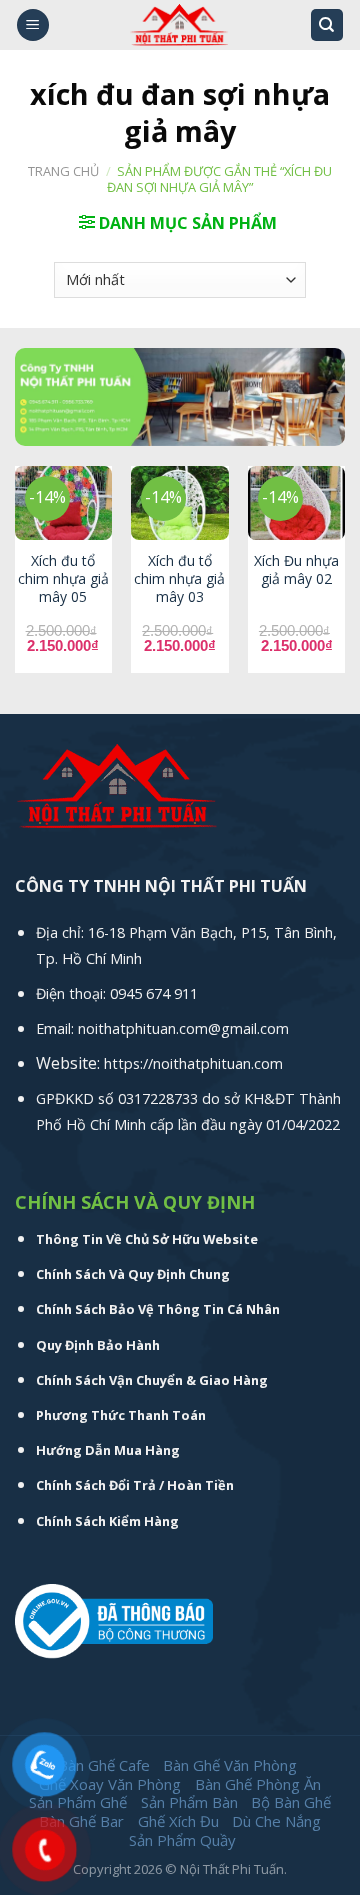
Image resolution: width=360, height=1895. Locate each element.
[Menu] (33, 25)
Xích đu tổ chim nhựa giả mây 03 (179, 579)
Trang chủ (63, 171)
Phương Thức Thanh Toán (121, 1415)
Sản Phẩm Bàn (189, 1802)
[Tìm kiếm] (327, 25)
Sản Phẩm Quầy (182, 1840)
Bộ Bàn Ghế (291, 1802)
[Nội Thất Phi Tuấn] (179, 25)
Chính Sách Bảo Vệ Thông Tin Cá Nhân (158, 1309)
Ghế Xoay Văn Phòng (110, 1784)
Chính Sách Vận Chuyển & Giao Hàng (152, 1380)
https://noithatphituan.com (193, 1063)
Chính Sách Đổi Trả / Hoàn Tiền (135, 1485)
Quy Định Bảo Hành (98, 1345)
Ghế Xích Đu (178, 1821)
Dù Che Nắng (276, 1821)
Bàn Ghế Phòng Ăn (258, 1784)
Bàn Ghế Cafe (104, 1765)
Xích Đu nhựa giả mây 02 (296, 570)
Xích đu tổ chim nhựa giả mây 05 (63, 579)
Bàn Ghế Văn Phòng (230, 1765)
